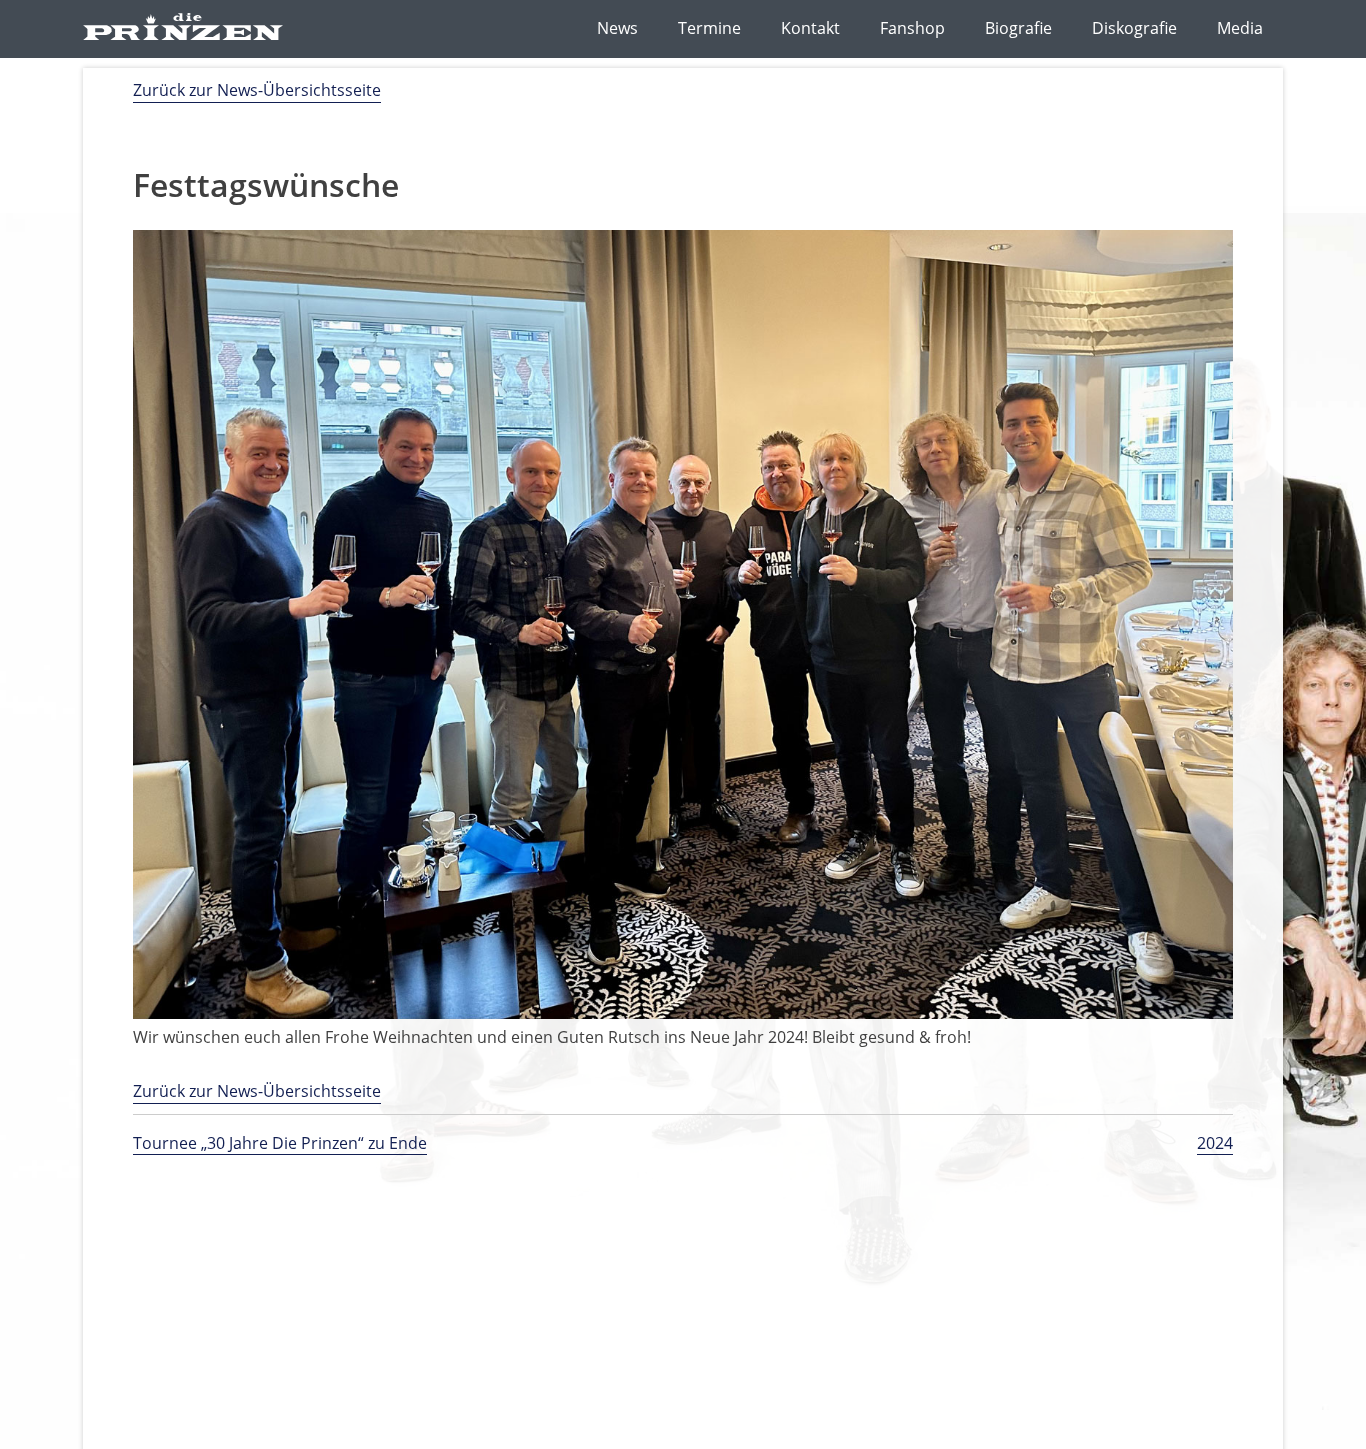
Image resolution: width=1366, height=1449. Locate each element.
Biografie (1018, 28)
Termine (709, 28)
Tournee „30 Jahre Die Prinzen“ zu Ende (280, 1143)
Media (1240, 28)
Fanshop (912, 28)
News (617, 28)
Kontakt (810, 28)
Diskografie (1134, 28)
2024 (1215, 1143)
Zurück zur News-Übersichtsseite (257, 90)
